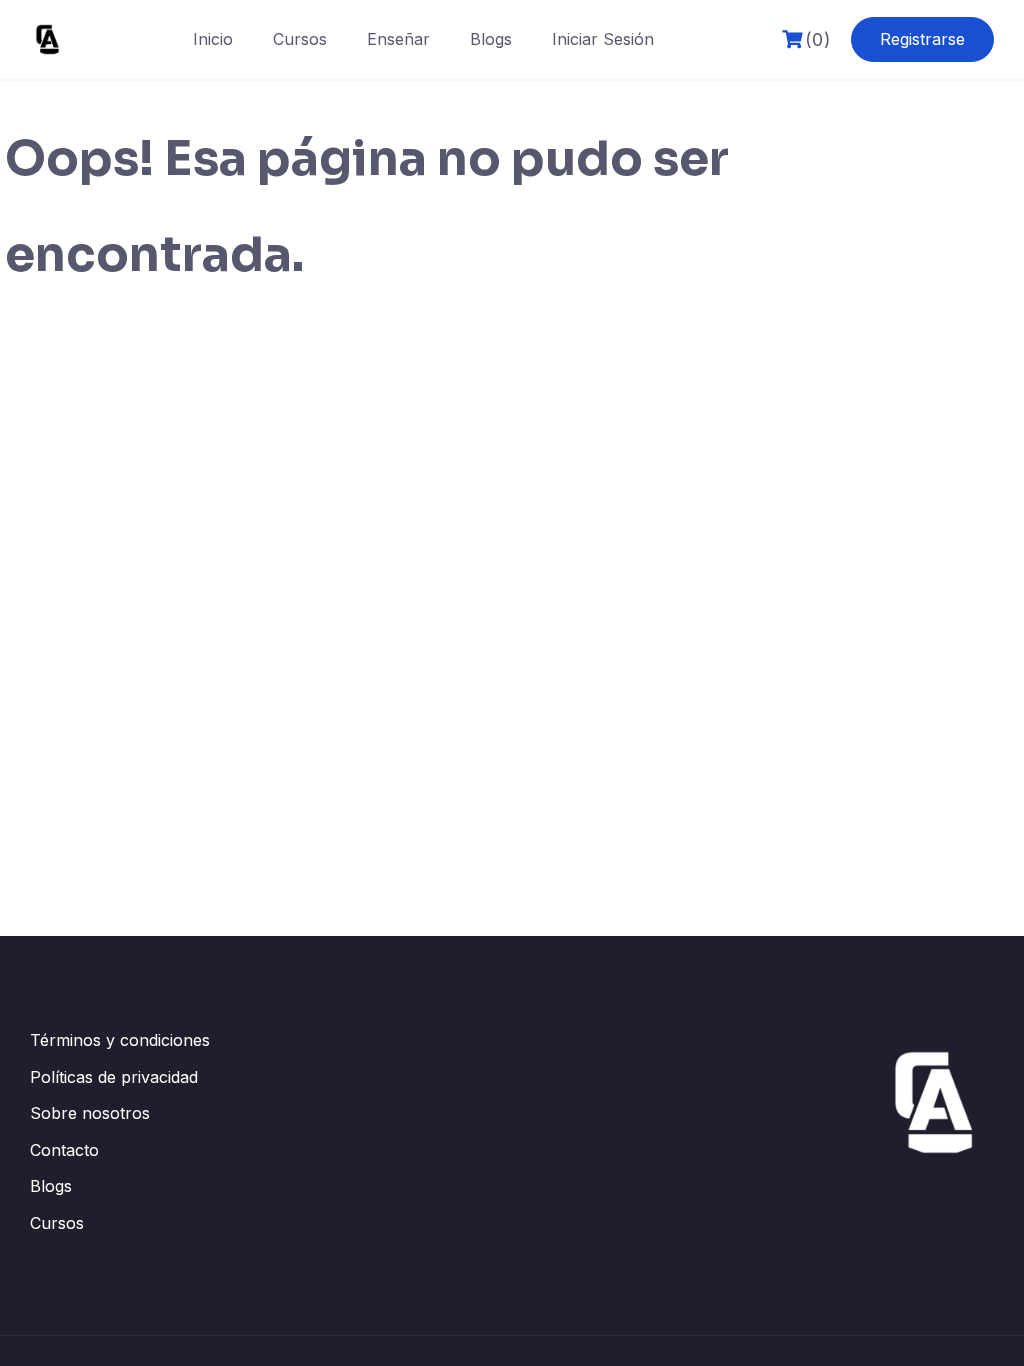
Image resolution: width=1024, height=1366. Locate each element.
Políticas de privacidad (114, 1077)
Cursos (300, 39)
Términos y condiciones (120, 1040)
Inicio (213, 39)
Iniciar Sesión (603, 39)
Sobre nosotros (90, 1113)
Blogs (491, 39)
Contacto (64, 1150)
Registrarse (922, 39)
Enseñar (398, 39)
